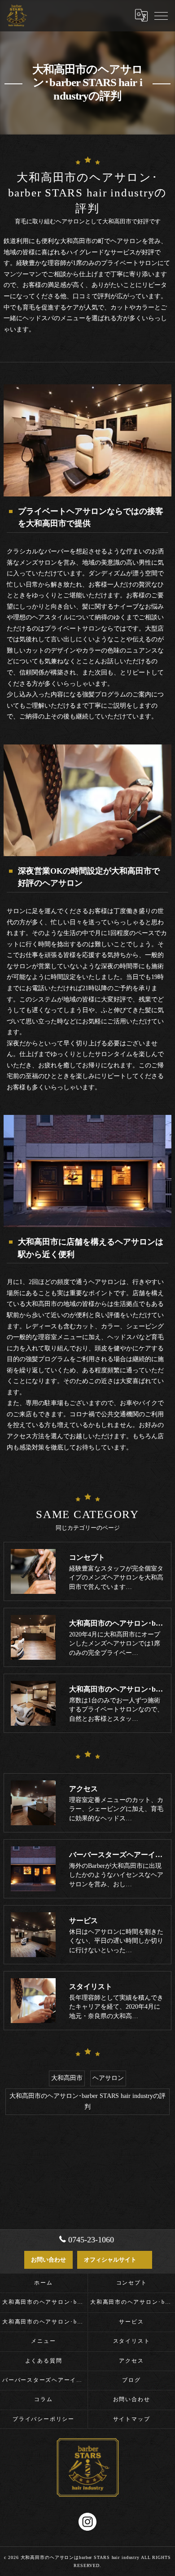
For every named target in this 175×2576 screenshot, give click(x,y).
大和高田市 (67, 2078)
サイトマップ (132, 2419)
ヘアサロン (108, 2078)
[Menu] (161, 15)
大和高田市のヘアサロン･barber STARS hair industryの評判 (87, 2102)
